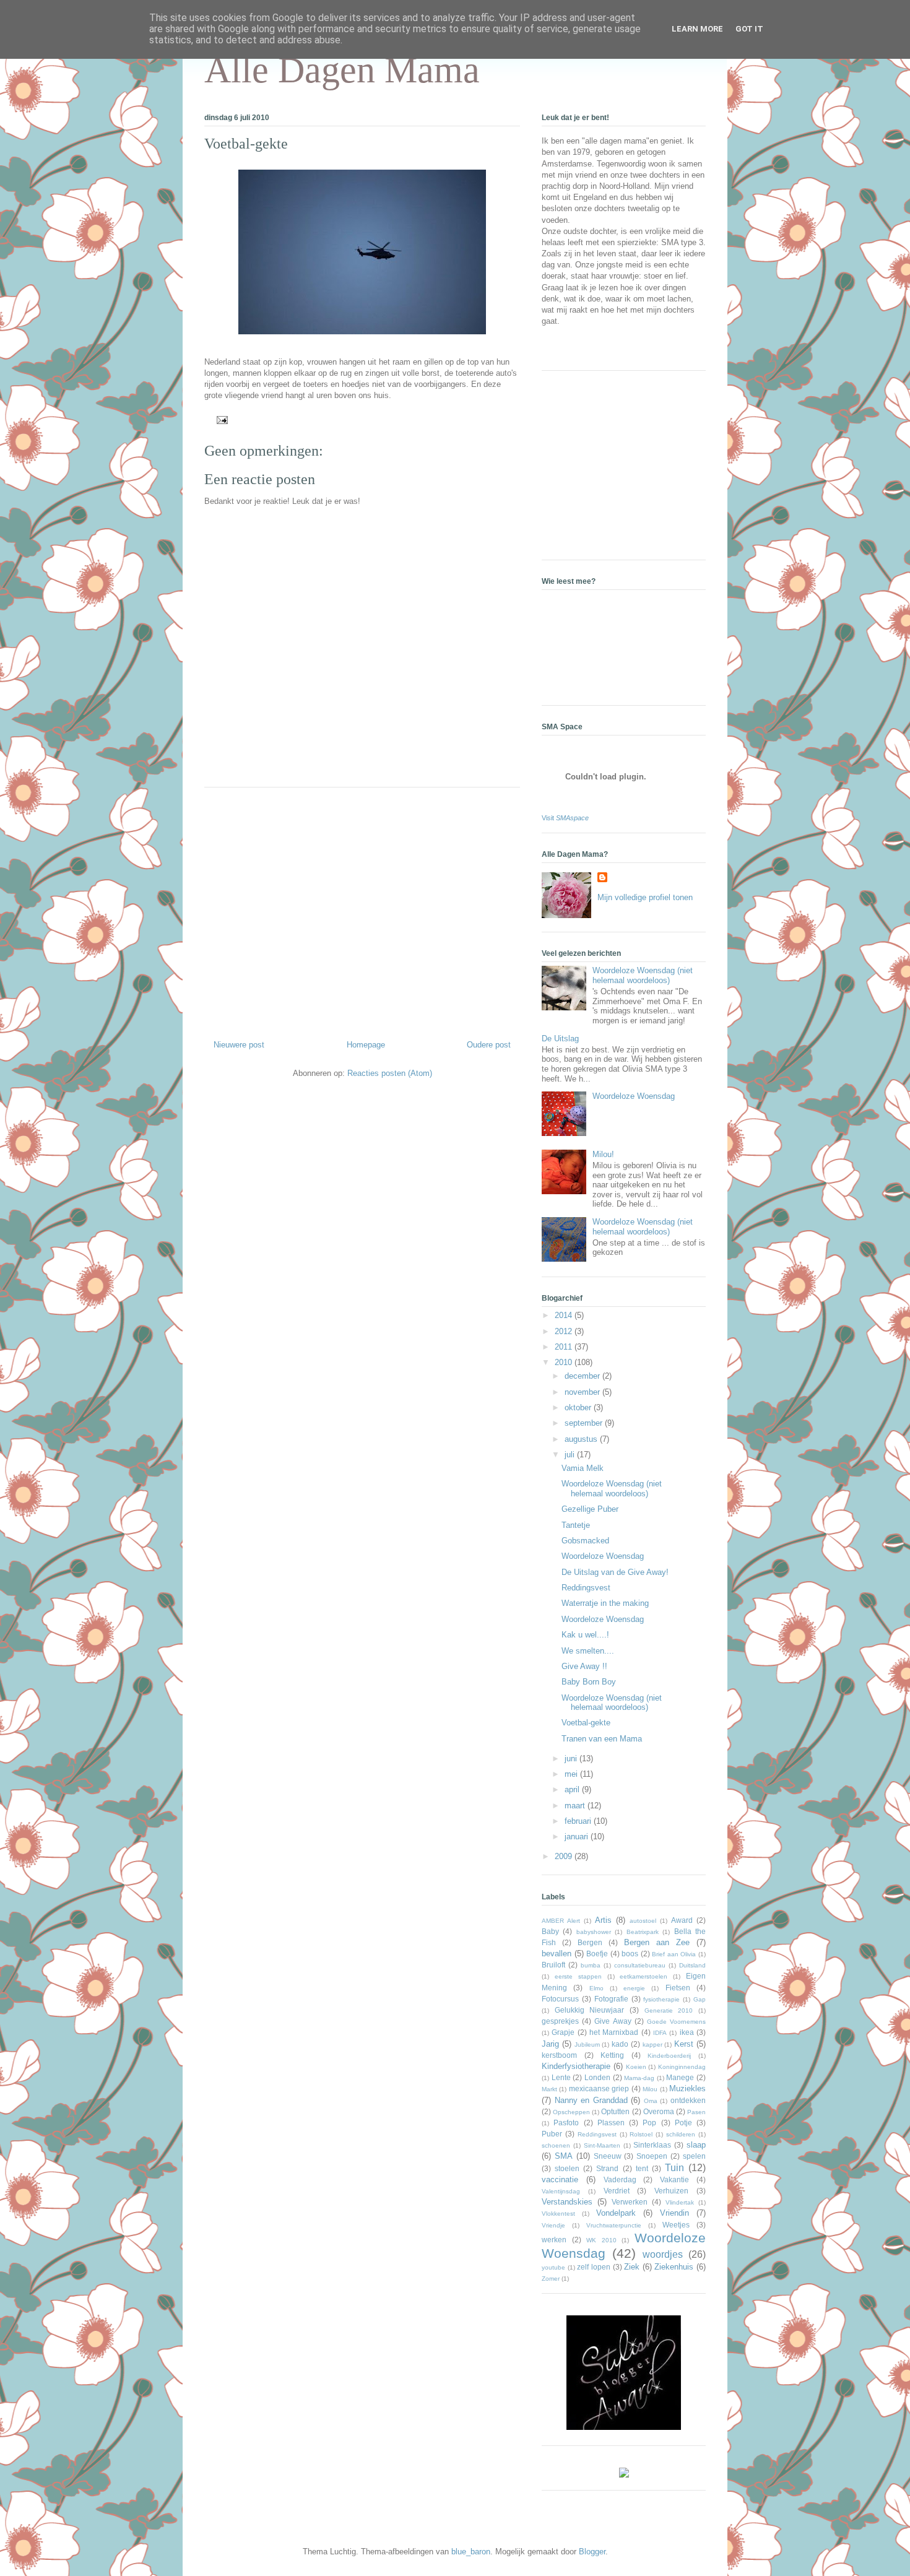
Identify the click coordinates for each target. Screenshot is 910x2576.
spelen (694, 2156)
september (585, 1423)
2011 (565, 1347)
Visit (565, 818)
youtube (553, 2267)
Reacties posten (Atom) (390, 1073)
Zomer (551, 2279)
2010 (565, 1362)
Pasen (696, 2112)
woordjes (663, 2254)
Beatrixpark (643, 1932)
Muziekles (687, 2088)
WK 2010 (601, 2240)
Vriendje (553, 2225)
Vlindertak (680, 2202)
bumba (591, 1965)
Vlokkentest (558, 2214)
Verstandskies (567, 2202)
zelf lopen (594, 2267)
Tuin (674, 2168)
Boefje (597, 1954)
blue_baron (471, 2552)
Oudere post (489, 1045)
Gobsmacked (585, 1541)
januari (578, 1837)
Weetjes (676, 2225)
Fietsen (678, 1988)
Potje (683, 2123)
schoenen (556, 2145)
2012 (565, 1331)
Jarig (550, 2044)
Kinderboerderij (669, 2056)
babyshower (594, 1932)
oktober (579, 1407)
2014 (565, 1315)
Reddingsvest (586, 1588)
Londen (597, 2077)
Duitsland (692, 1965)
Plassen (611, 2123)
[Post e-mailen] (220, 419)
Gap (700, 1999)
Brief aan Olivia (674, 1954)
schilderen (681, 2134)
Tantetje (576, 1525)
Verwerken (630, 2202)
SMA (564, 2156)
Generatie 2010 (669, 2010)
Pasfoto (566, 2123)
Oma (651, 2101)
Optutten (615, 2111)
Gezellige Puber (590, 1509)
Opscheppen (571, 2112)
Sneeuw (608, 2156)
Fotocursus (560, 1999)
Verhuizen (671, 2191)
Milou (650, 2089)
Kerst (684, 2044)
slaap (696, 2145)
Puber (552, 2134)
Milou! (603, 1154)
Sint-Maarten (602, 2145)
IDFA (660, 2033)
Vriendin (674, 2213)
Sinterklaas (652, 2145)
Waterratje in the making (605, 1603)
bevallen (557, 1954)
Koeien (636, 2067)
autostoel (643, 1921)
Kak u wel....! (585, 1635)
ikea (687, 2032)
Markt (549, 2089)
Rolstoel (641, 2134)
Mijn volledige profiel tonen (645, 897)
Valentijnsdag (561, 2191)
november (583, 1392)
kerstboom (559, 2055)
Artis (603, 1920)
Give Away (613, 2021)
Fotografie (611, 1999)
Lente (561, 2077)
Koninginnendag (682, 2067)
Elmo (596, 1988)
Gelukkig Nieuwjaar (590, 2010)
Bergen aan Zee (657, 1942)
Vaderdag (620, 2179)
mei (572, 1774)
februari (579, 1821)
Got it (749, 29)
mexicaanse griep (599, 2088)
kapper (652, 2045)
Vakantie (674, 2179)
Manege (680, 2077)
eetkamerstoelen (643, 1976)
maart (576, 1806)
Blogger (592, 2552)
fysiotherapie (661, 1999)
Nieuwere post (239, 1045)
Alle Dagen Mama (342, 70)
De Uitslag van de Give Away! (615, 1572)
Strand (607, 2168)
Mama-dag (639, 2078)
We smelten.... (588, 1651)
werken (554, 2240)
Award (682, 1920)
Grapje (563, 2032)
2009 (565, 1856)
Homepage (366, 1045)
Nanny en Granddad (591, 2100)
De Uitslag (560, 1039)
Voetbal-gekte (246, 144)
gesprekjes (560, 2021)
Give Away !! (584, 1666)
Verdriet (617, 2191)
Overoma (659, 2111)
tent (642, 2168)
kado (620, 2044)
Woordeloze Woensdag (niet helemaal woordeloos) (643, 975)
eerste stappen (578, 1976)
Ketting (612, 2055)
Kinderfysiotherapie (576, 2066)
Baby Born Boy (589, 1682)
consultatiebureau (640, 1965)
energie (634, 1988)
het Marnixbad (614, 2032)
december (583, 1376)
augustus (582, 1439)
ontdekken (688, 2100)
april (573, 1789)
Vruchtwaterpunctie (614, 2225)
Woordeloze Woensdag (634, 1096)
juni (572, 1759)
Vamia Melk (583, 1468)
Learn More (697, 29)
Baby (550, 1931)
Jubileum (587, 2045)
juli (571, 1455)
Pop (649, 2123)
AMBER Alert (561, 1921)
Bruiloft (553, 1965)
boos (630, 1954)
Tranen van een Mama (602, 1739)
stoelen (567, 2168)
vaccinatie (560, 2179)
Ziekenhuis (674, 2267)
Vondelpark (616, 2213)
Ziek (632, 2267)
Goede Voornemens (676, 2022)
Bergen (590, 1942)
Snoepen (652, 2156)
